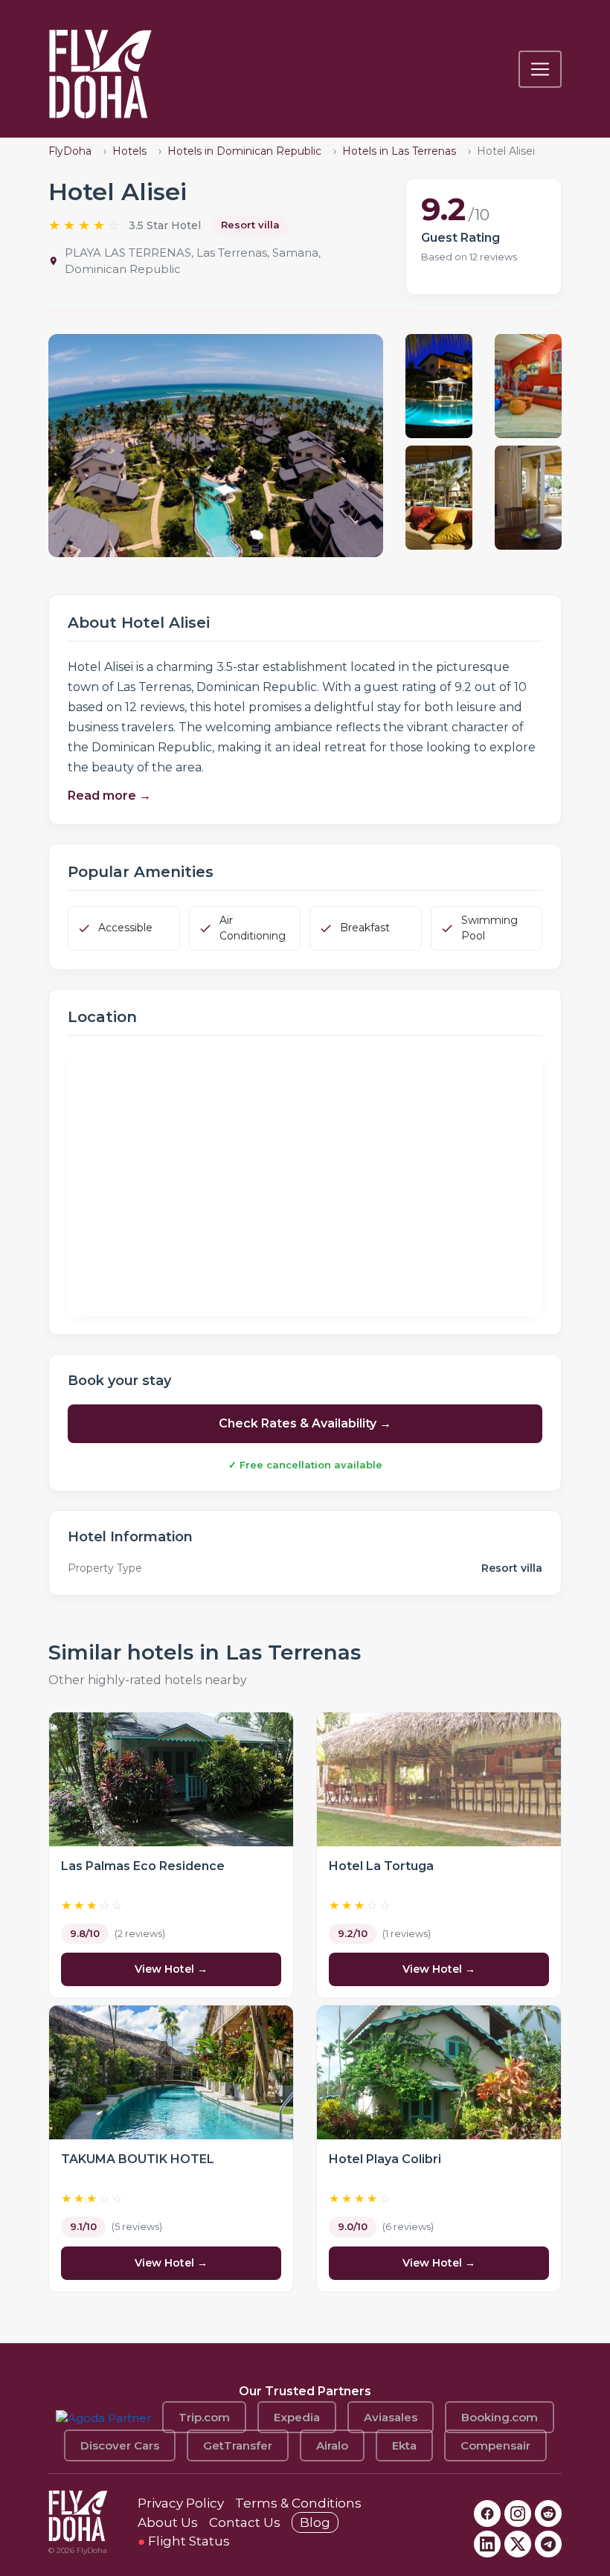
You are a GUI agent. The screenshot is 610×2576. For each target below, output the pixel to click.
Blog (315, 2522)
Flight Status (184, 2541)
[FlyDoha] (100, 69)
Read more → (109, 796)
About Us (168, 2522)
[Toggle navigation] (540, 69)
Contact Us (245, 2522)
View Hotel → (171, 1969)
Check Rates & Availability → (305, 1423)
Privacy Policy (181, 2503)
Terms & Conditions (298, 2503)
